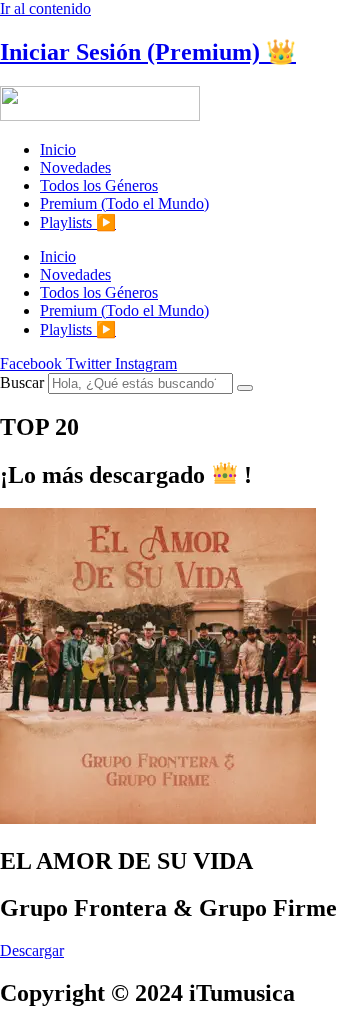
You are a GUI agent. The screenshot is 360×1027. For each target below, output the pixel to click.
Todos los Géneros (99, 185)
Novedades (75, 167)
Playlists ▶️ (78, 222)
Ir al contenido (45, 8)
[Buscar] (245, 388)
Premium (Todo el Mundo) (124, 203)
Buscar (22, 382)
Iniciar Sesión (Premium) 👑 (148, 52)
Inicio (58, 149)
